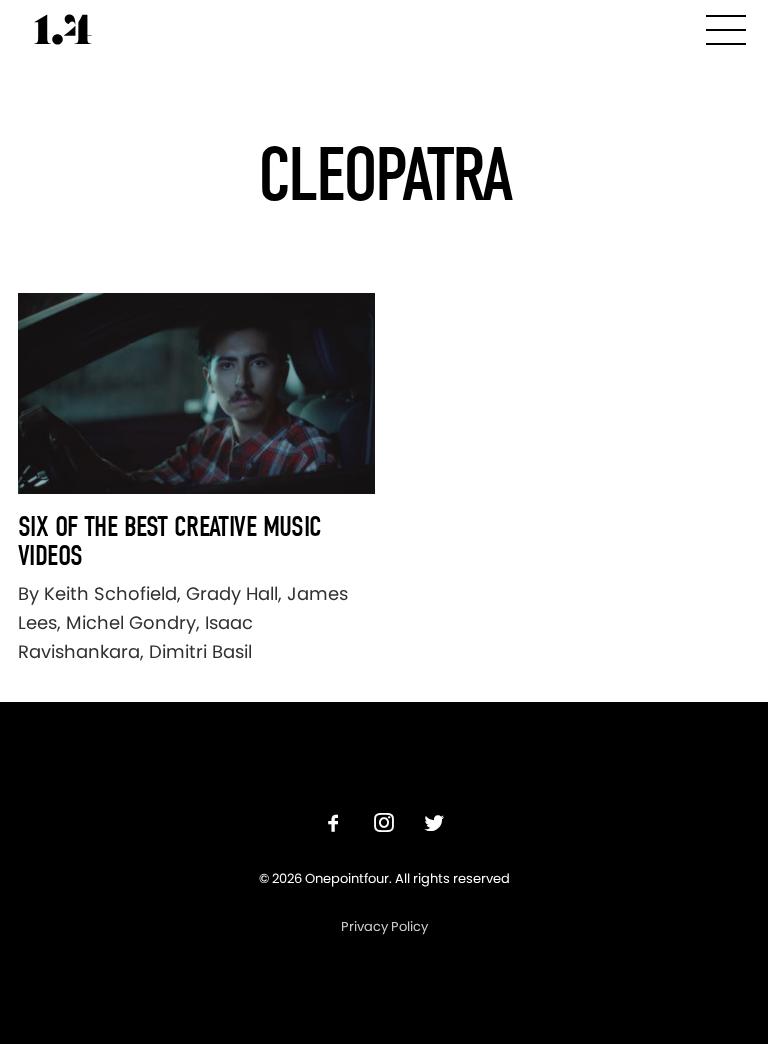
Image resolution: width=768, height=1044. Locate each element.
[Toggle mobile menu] (726, 26)
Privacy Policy (384, 926)
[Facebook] (334, 825)
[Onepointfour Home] (63, 29)
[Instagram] (384, 825)
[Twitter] (434, 825)
